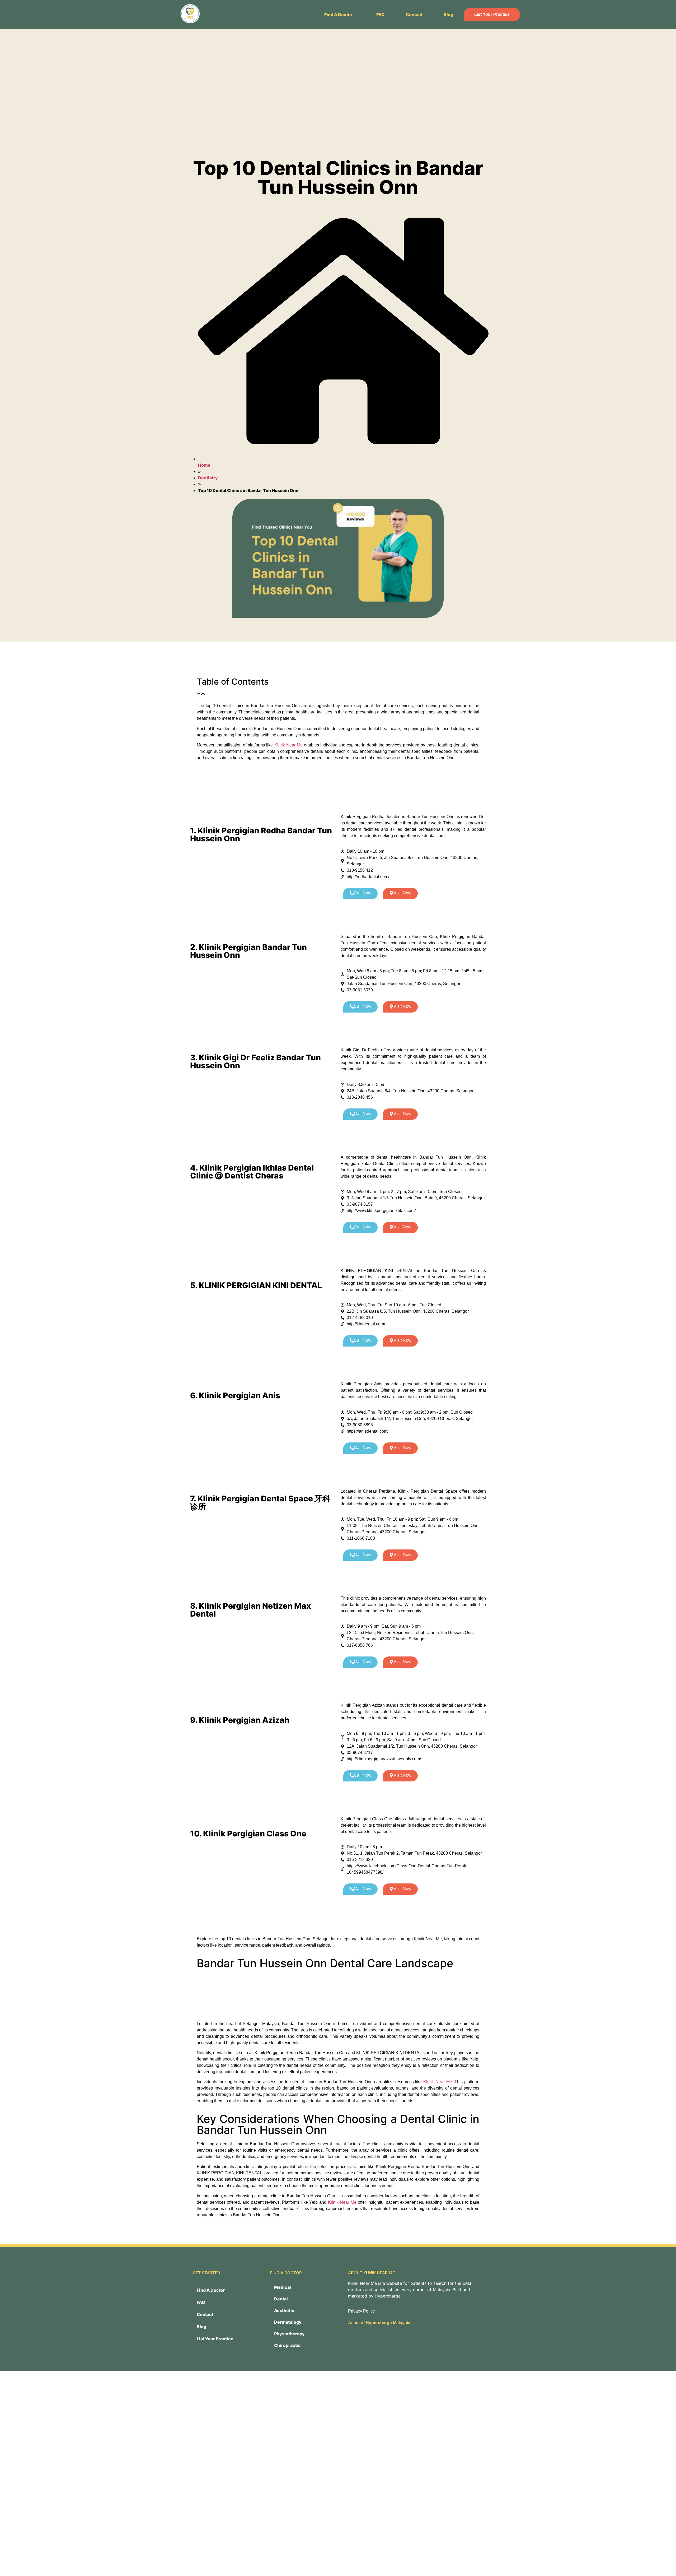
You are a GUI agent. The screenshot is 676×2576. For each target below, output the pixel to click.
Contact (414, 15)
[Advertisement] (338, 92)
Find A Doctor (338, 15)
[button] (340, 15)
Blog (448, 15)
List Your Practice (492, 14)
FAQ (381, 15)
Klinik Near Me (288, 745)
